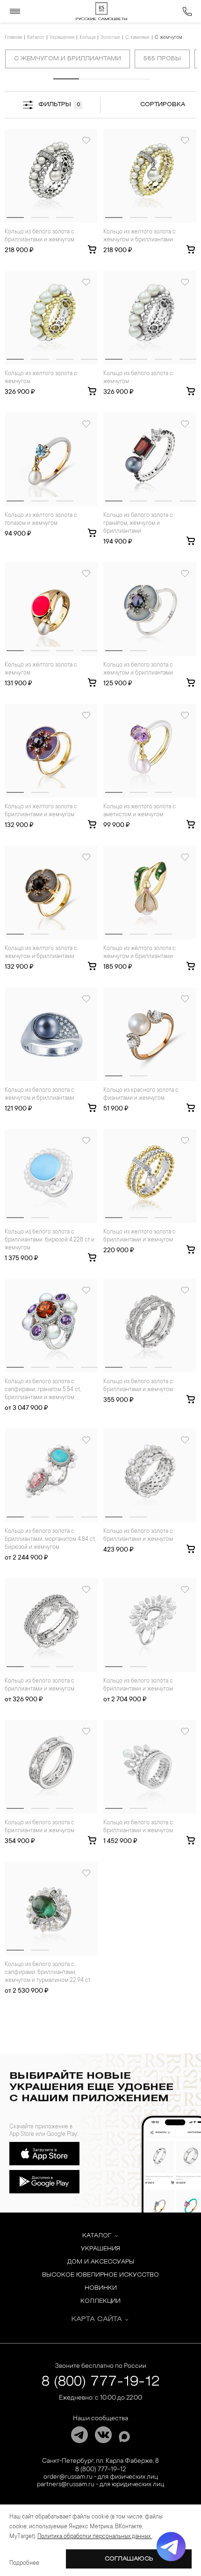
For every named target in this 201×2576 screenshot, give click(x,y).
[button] (15, 218)
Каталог (36, 38)
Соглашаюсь (129, 2559)
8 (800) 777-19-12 (101, 2382)
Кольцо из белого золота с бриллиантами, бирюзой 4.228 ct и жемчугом (50, 1240)
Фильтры (59, 105)
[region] (101, 61)
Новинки (101, 2288)
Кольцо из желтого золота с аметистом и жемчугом (140, 811)
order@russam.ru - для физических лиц (101, 2477)
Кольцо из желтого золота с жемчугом (41, 378)
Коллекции (100, 2301)
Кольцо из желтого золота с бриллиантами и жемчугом (41, 811)
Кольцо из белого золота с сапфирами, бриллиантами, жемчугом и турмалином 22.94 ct (47, 1973)
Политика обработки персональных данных (95, 2537)
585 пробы (162, 59)
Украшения (62, 38)
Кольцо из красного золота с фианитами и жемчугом (141, 1094)
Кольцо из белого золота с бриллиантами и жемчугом (39, 236)
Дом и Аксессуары (101, 2262)
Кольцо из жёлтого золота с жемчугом (41, 669)
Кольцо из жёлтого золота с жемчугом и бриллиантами (140, 953)
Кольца (87, 38)
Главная (13, 38)
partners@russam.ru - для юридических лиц (100, 2485)
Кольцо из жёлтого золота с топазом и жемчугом (41, 519)
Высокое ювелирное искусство (100, 2275)
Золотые (110, 38)
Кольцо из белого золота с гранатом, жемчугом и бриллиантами (138, 523)
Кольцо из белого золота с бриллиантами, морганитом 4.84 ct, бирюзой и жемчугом (50, 1539)
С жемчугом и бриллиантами (68, 59)
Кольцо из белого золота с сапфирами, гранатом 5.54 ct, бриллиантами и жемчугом (43, 1390)
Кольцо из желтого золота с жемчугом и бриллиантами (140, 236)
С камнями (137, 38)
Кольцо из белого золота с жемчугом (138, 378)
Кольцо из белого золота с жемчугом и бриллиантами (138, 669)
